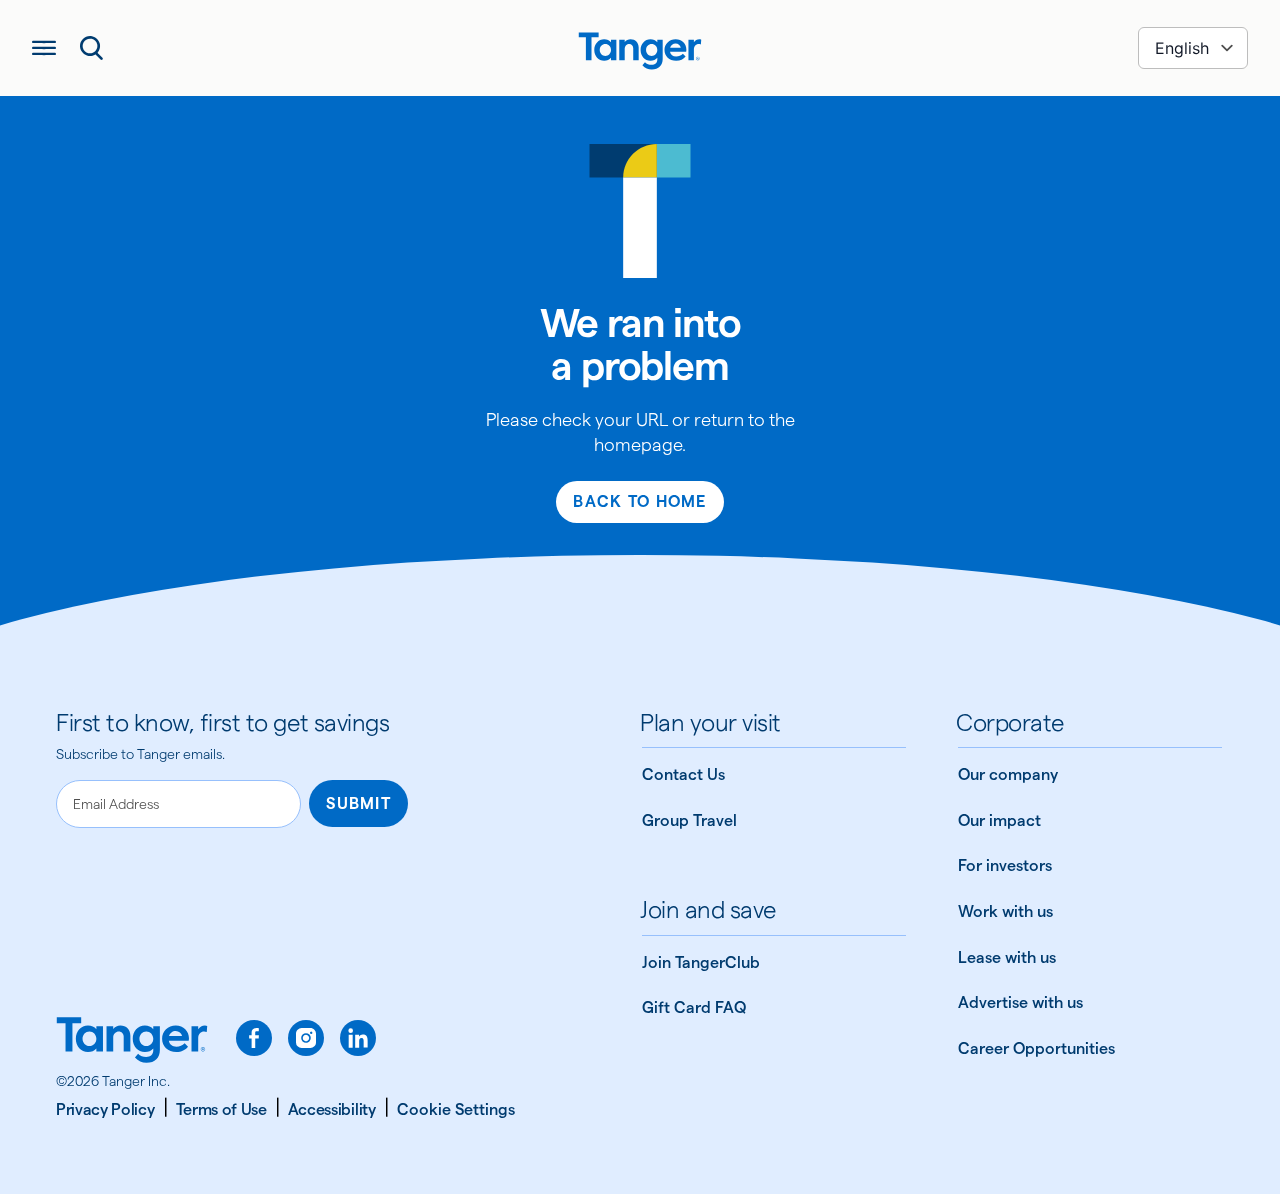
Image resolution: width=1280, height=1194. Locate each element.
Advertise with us (1020, 1002)
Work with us (1005, 911)
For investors (1005, 865)
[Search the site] (92, 48)
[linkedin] (358, 1038)
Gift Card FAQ (694, 1007)
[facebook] (254, 1038)
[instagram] (306, 1038)
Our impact (999, 820)
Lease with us (1007, 957)
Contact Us (683, 774)
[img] (640, 51)
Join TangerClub (701, 962)
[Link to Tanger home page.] (132, 1042)
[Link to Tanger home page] (639, 48)
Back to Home (639, 501)
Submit (358, 803)
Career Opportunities (1036, 1048)
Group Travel (689, 820)
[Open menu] (44, 48)
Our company (1008, 774)
